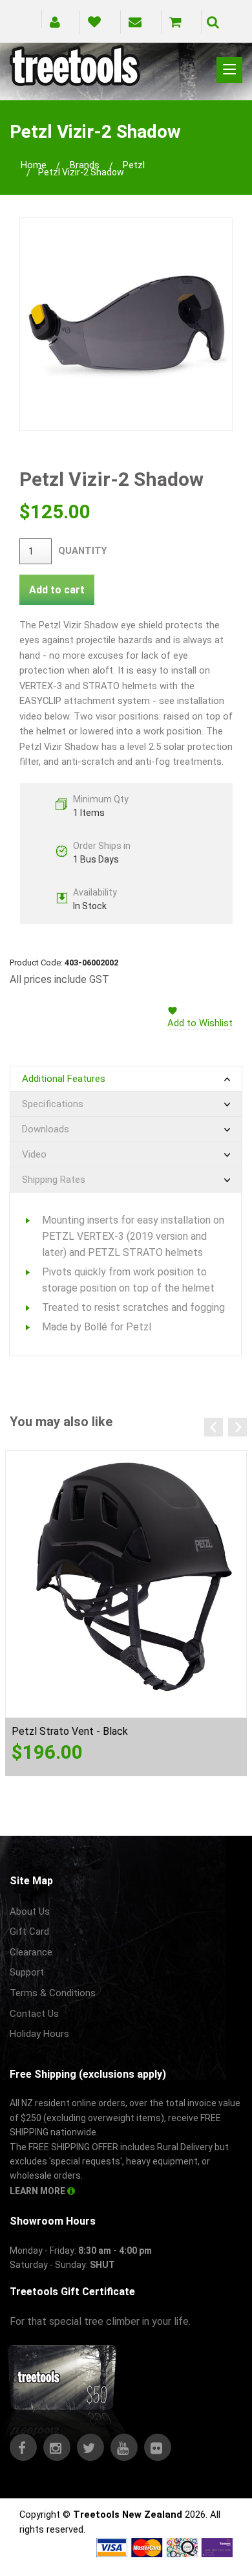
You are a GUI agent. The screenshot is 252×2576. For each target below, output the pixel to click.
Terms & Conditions (53, 1993)
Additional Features (64, 1079)
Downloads (46, 1129)
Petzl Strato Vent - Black (70, 1731)
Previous (214, 1427)
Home (34, 165)
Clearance (31, 1952)
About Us (30, 1911)
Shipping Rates (54, 1180)
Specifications (53, 1104)
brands (85, 165)
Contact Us (34, 2014)
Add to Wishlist (200, 1023)
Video (34, 1154)
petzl (134, 165)
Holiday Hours (39, 2034)
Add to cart (57, 590)
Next (237, 1427)
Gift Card (29, 1932)
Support (27, 1972)
